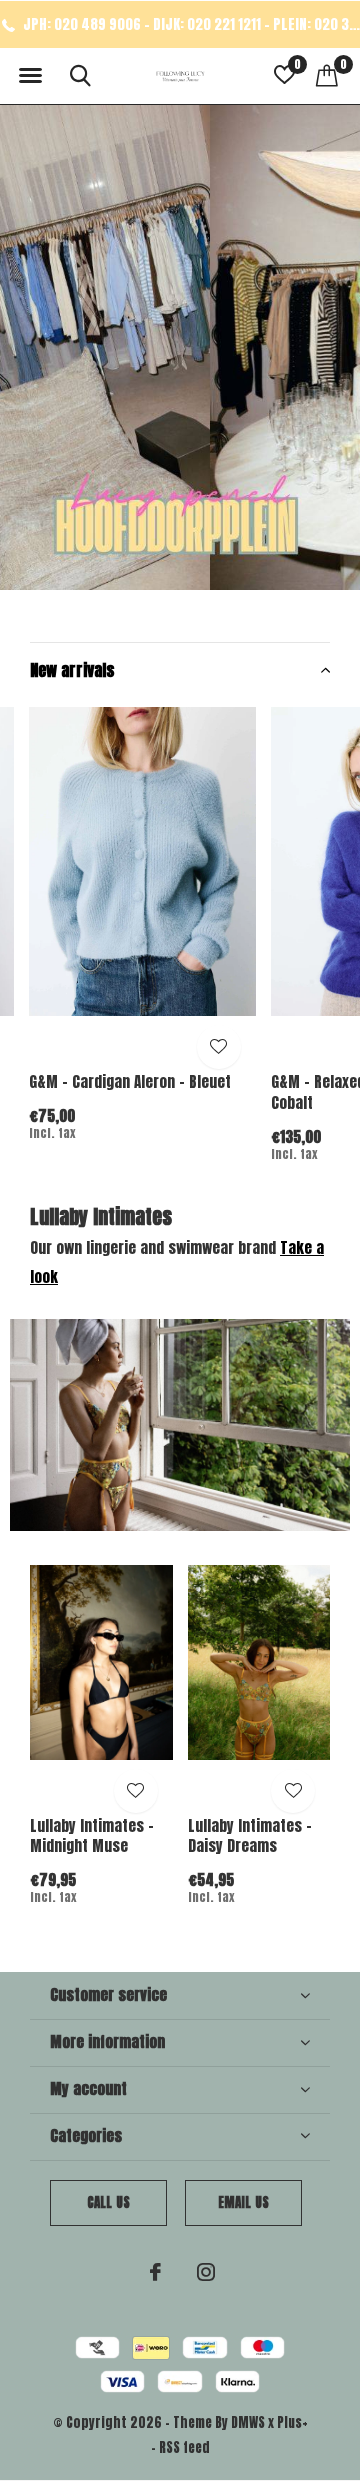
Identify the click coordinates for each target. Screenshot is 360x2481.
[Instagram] (206, 2272)
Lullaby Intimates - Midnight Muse (92, 1836)
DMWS (248, 2422)
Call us (108, 2202)
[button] (30, 76)
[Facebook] (155, 2272)
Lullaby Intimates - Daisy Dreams (250, 1836)
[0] (327, 75)
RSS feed (184, 2447)
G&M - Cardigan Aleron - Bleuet (130, 1081)
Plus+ (292, 2422)
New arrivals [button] (72, 670)
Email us (243, 2202)
